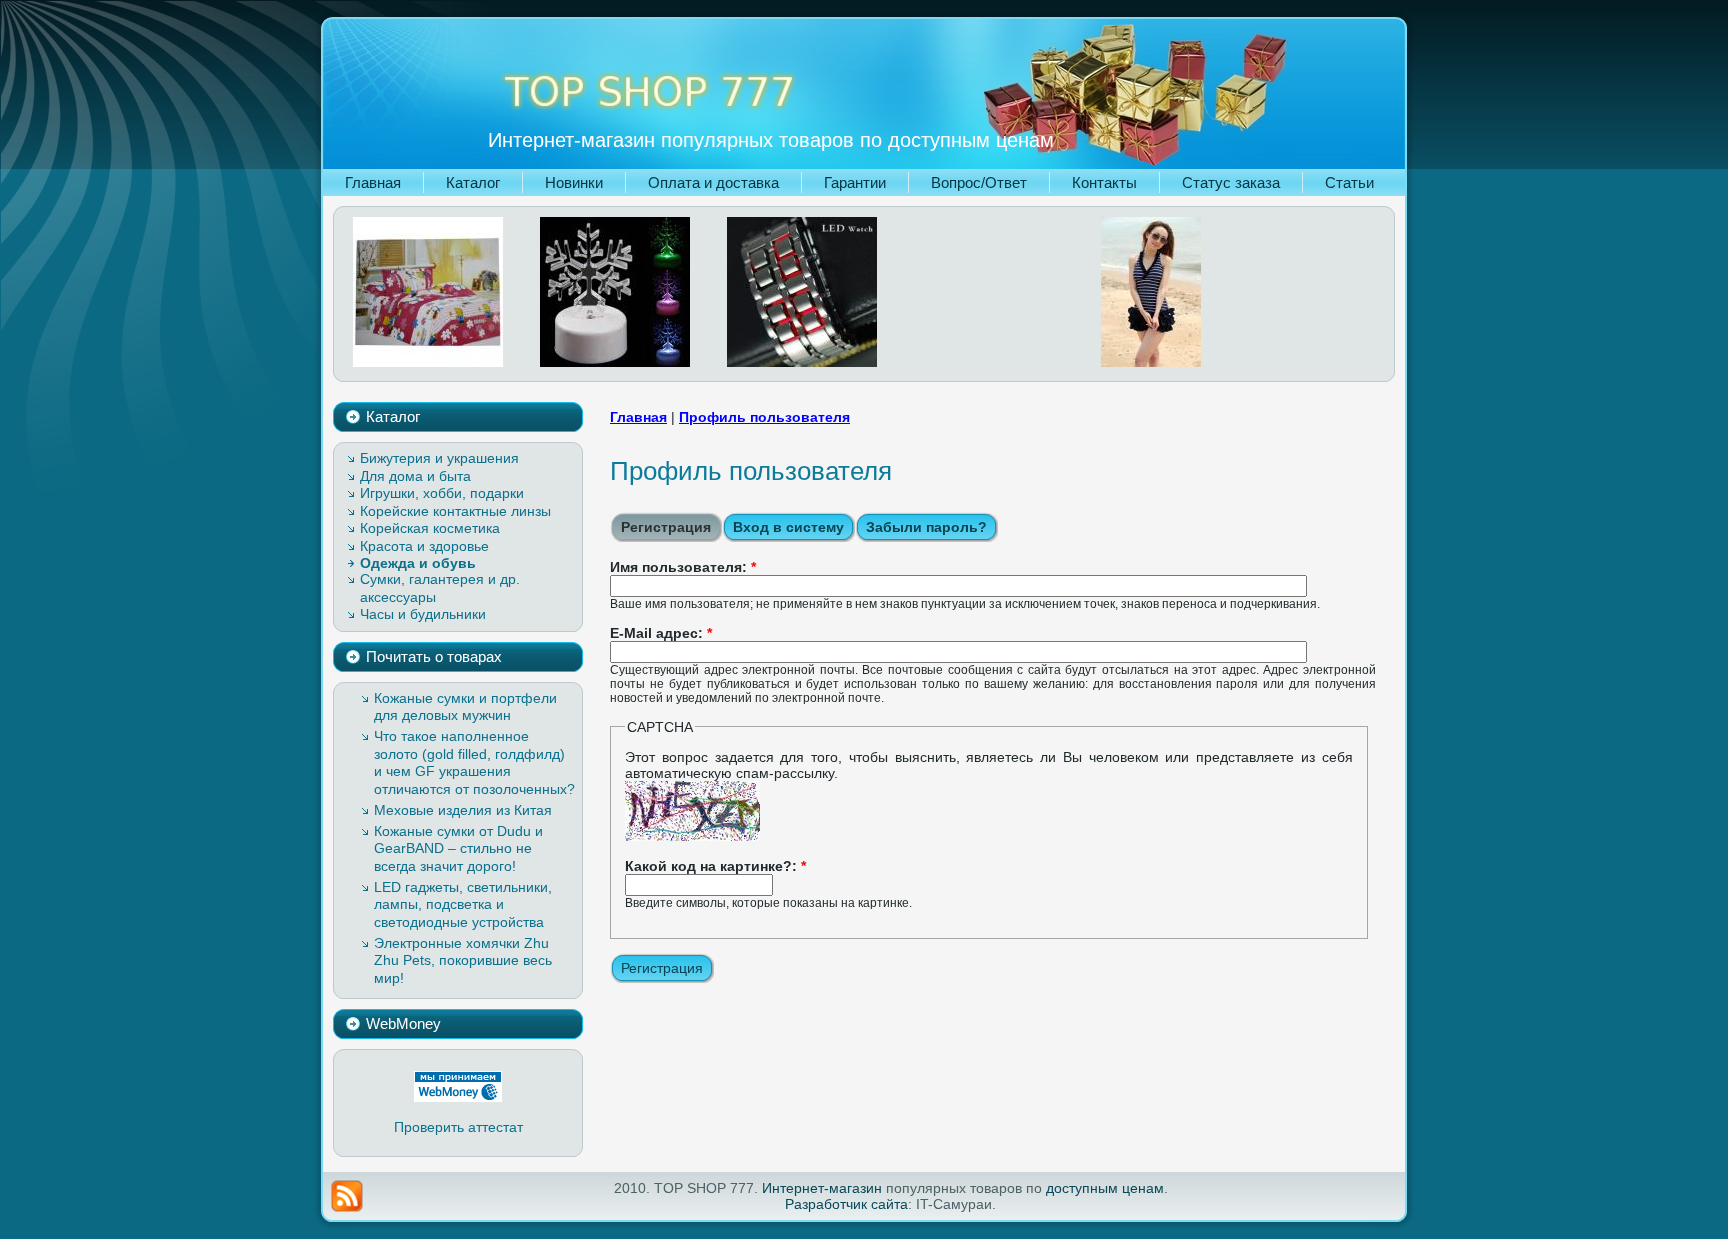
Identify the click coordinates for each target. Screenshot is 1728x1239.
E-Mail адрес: (661, 633)
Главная (638, 417)
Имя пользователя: (683, 567)
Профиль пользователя (764, 417)
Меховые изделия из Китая (463, 810)
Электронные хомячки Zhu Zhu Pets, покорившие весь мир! (463, 960)
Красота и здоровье (424, 546)
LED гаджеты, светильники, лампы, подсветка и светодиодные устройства (463, 904)
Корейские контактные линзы (455, 511)
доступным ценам (1105, 1188)
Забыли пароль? (926, 527)
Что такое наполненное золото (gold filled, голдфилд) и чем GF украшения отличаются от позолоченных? (474, 762)
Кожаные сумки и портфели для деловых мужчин (465, 707)
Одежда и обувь (418, 563)
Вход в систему (788, 527)
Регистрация (666, 527)
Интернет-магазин (822, 1188)
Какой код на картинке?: (715, 866)
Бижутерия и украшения (439, 458)
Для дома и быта (415, 476)
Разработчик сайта (846, 1204)
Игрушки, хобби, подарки (442, 493)
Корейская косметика (430, 528)
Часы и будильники (423, 614)
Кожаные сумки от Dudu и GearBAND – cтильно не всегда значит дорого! (458, 848)
